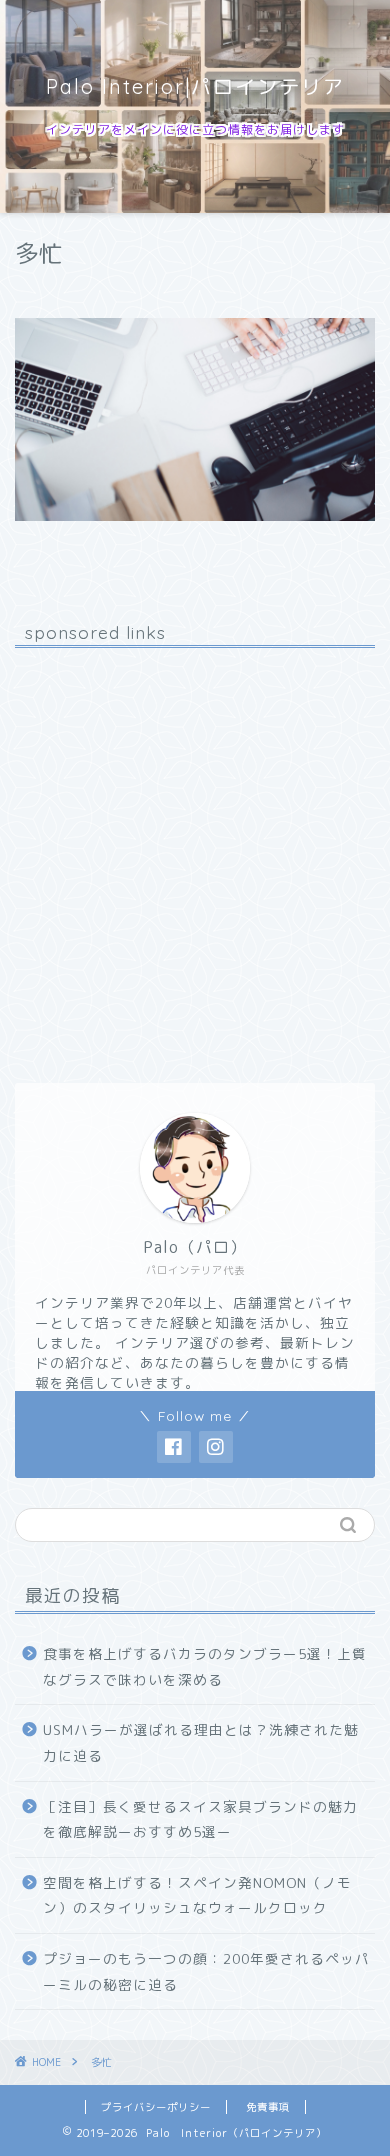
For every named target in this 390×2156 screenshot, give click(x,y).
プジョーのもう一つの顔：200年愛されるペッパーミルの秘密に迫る (206, 1971)
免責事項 (268, 2107)
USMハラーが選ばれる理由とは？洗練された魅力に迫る (201, 1742)
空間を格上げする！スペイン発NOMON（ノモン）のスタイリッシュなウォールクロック (197, 1895)
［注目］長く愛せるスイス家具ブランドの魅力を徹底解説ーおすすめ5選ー (200, 1819)
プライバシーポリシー (156, 2107)
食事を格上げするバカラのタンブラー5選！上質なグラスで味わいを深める (205, 1666)
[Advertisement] (195, 858)
